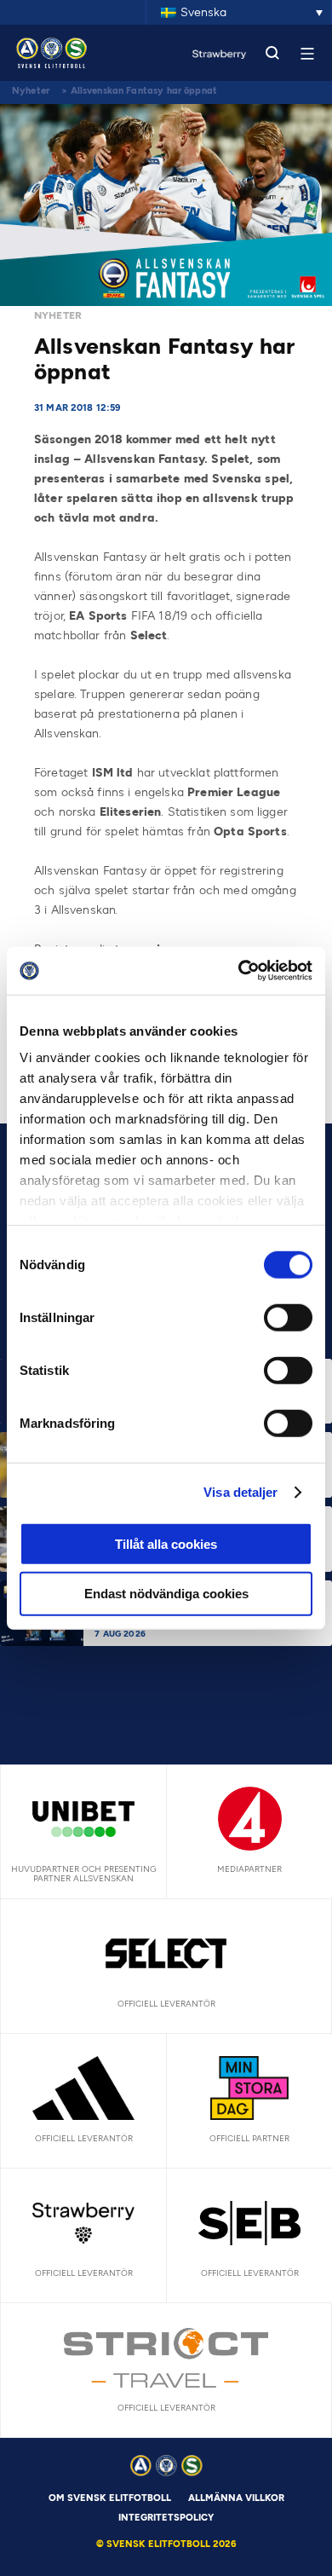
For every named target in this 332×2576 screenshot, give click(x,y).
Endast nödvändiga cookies (166, 1594)
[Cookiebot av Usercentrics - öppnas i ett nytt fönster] (239, 971)
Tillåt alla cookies (166, 1543)
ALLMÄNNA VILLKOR (236, 2498)
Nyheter (31, 91)
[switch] (288, 1317)
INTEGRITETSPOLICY (166, 2518)
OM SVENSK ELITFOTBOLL (110, 2498)
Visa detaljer (240, 1492)
